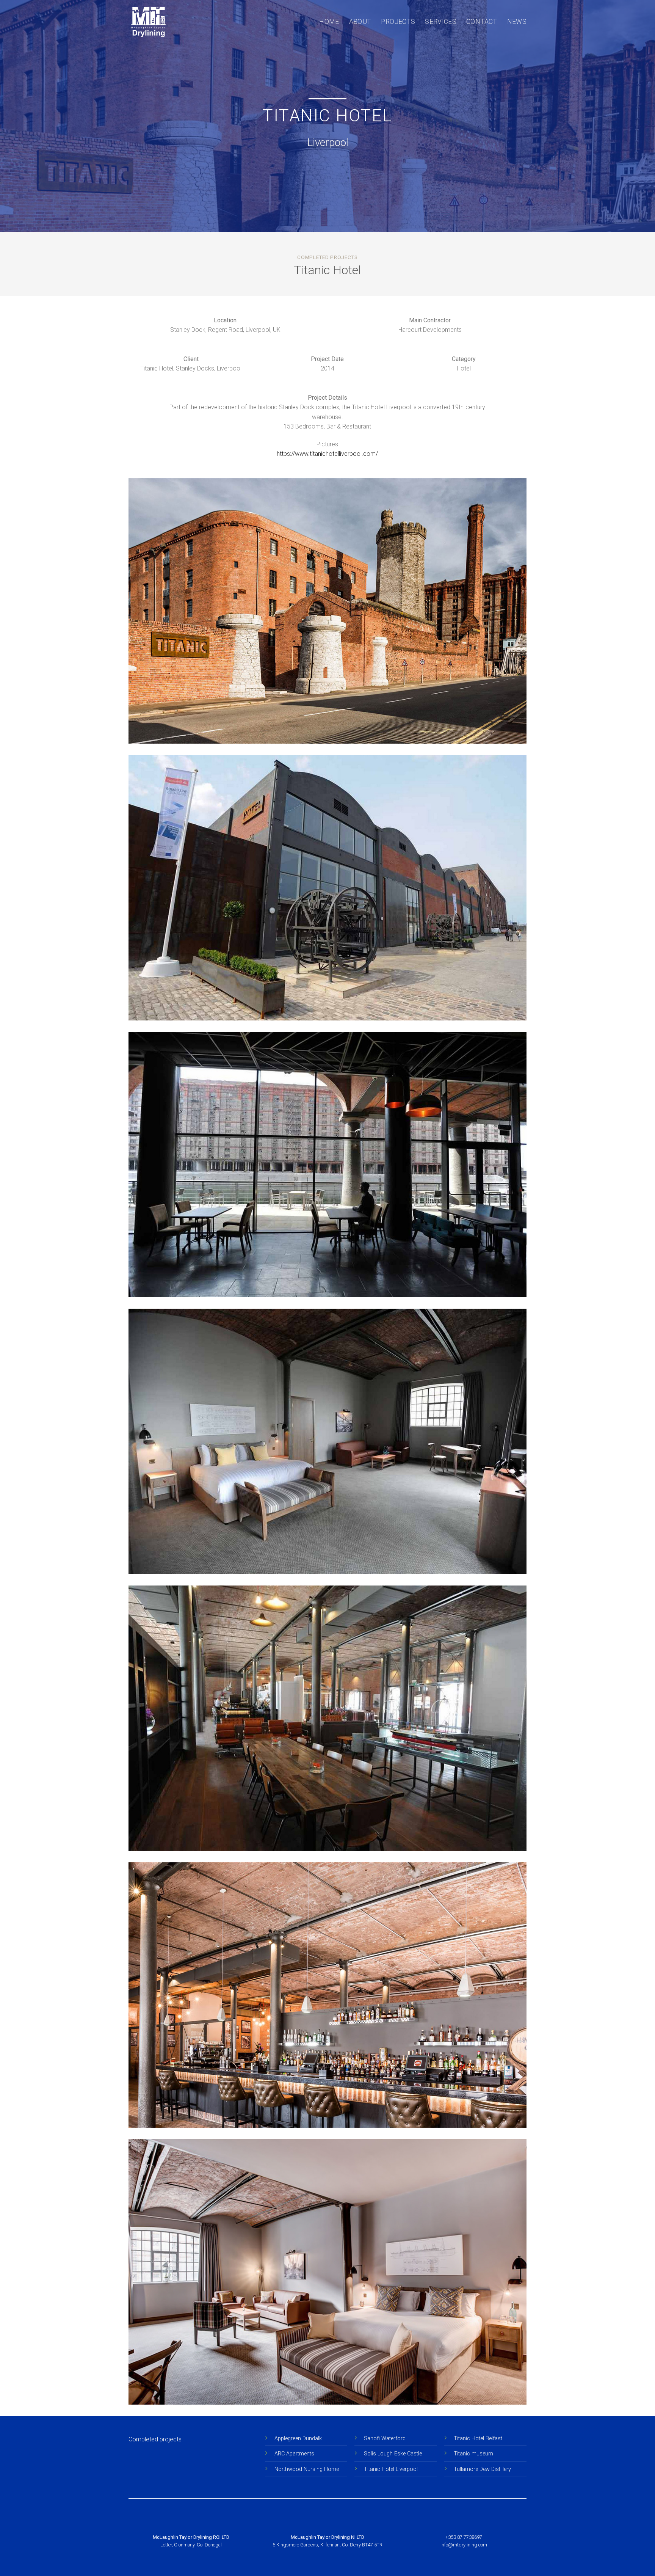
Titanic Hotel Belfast (478, 2439)
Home (329, 22)
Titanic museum (473, 2454)
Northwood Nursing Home (307, 2469)
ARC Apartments (294, 2454)
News (517, 22)
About (360, 22)
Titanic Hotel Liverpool (391, 2469)
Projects (398, 22)
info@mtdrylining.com (464, 2545)
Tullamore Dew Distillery (482, 2469)
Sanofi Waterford (385, 2439)
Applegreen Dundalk (298, 2439)
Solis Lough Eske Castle (393, 2454)
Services (441, 22)
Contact (482, 22)
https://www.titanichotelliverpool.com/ (327, 454)
